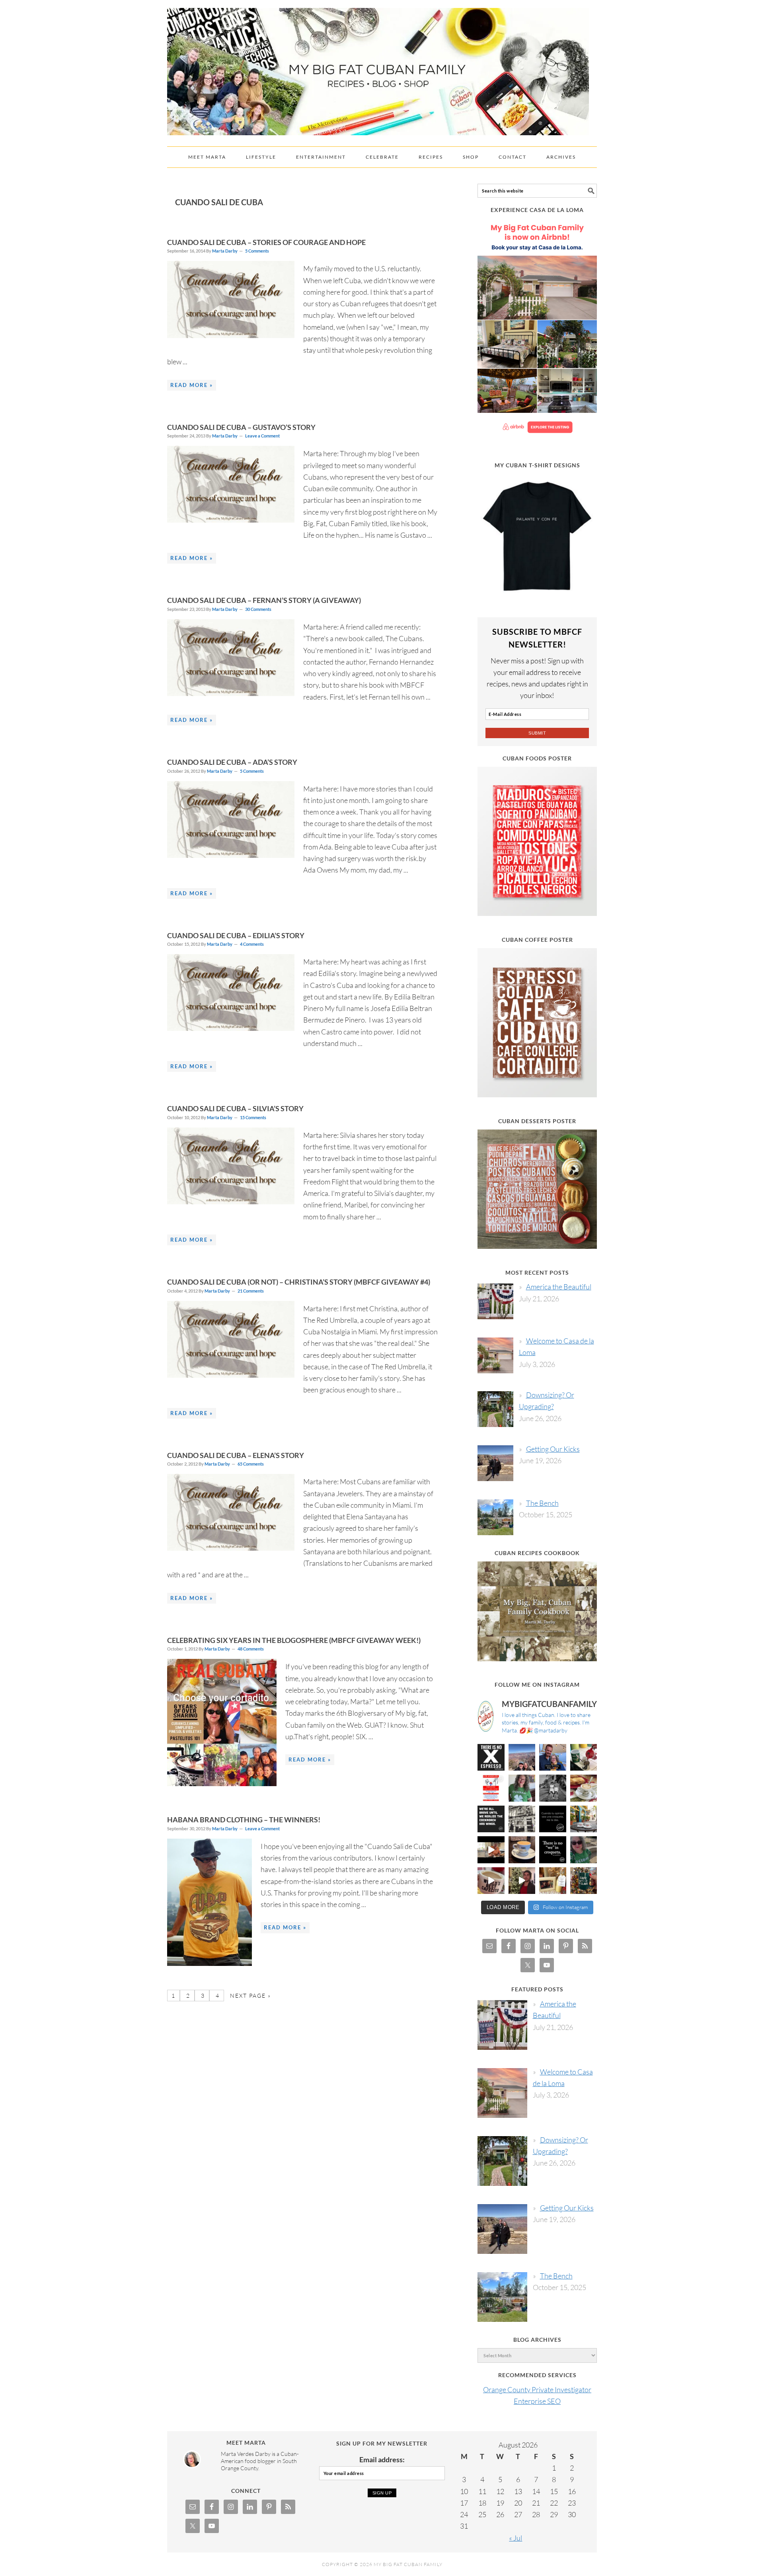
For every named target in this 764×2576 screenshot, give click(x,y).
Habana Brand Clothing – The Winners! (244, 1820)
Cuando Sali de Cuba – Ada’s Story (232, 762)
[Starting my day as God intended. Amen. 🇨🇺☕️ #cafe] (522, 1850)
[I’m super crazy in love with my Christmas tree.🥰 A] (522, 1881)
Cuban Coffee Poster (537, 940)
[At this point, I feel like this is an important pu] (553, 1819)
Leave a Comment (262, 436)
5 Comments (257, 251)
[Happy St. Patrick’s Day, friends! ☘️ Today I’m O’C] (522, 1788)
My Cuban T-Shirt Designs (537, 465)
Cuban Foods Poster (537, 758)
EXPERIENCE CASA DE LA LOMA (537, 210)
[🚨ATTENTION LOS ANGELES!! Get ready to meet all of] (491, 1788)
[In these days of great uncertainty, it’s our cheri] (584, 1758)
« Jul (516, 2538)
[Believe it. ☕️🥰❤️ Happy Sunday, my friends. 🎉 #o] (491, 1881)
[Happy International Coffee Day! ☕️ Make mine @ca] (584, 1819)
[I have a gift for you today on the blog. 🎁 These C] (553, 1881)
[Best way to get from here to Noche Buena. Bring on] (584, 1881)
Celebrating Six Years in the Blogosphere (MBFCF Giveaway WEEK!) (294, 1640)
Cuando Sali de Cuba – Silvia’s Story (235, 1108)
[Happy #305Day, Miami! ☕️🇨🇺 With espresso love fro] (584, 1788)
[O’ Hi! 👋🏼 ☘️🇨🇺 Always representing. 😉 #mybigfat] (584, 1850)
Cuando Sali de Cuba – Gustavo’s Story (241, 427)
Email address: (382, 2459)
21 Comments (251, 1291)
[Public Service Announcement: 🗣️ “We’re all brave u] (491, 1819)
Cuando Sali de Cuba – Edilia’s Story (236, 935)
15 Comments (253, 1117)
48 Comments (251, 1649)
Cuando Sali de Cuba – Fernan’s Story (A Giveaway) (264, 600)
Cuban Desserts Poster (537, 1121)
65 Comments (251, 1464)
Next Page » (249, 1996)
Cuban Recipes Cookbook (537, 1553)
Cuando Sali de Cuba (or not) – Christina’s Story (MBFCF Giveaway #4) (299, 1282)
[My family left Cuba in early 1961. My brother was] (553, 1788)
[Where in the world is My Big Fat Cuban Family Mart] (491, 1850)
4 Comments (252, 944)
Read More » (192, 385)
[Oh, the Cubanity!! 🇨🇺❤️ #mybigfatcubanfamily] (553, 1850)
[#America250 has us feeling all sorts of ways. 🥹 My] (522, 1758)
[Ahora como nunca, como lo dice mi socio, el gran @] (522, 1819)
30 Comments (258, 609)
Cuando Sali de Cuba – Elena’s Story (236, 1455)
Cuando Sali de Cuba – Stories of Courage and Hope (266, 242)
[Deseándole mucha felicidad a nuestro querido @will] (553, 1758)
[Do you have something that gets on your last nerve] (491, 1758)
